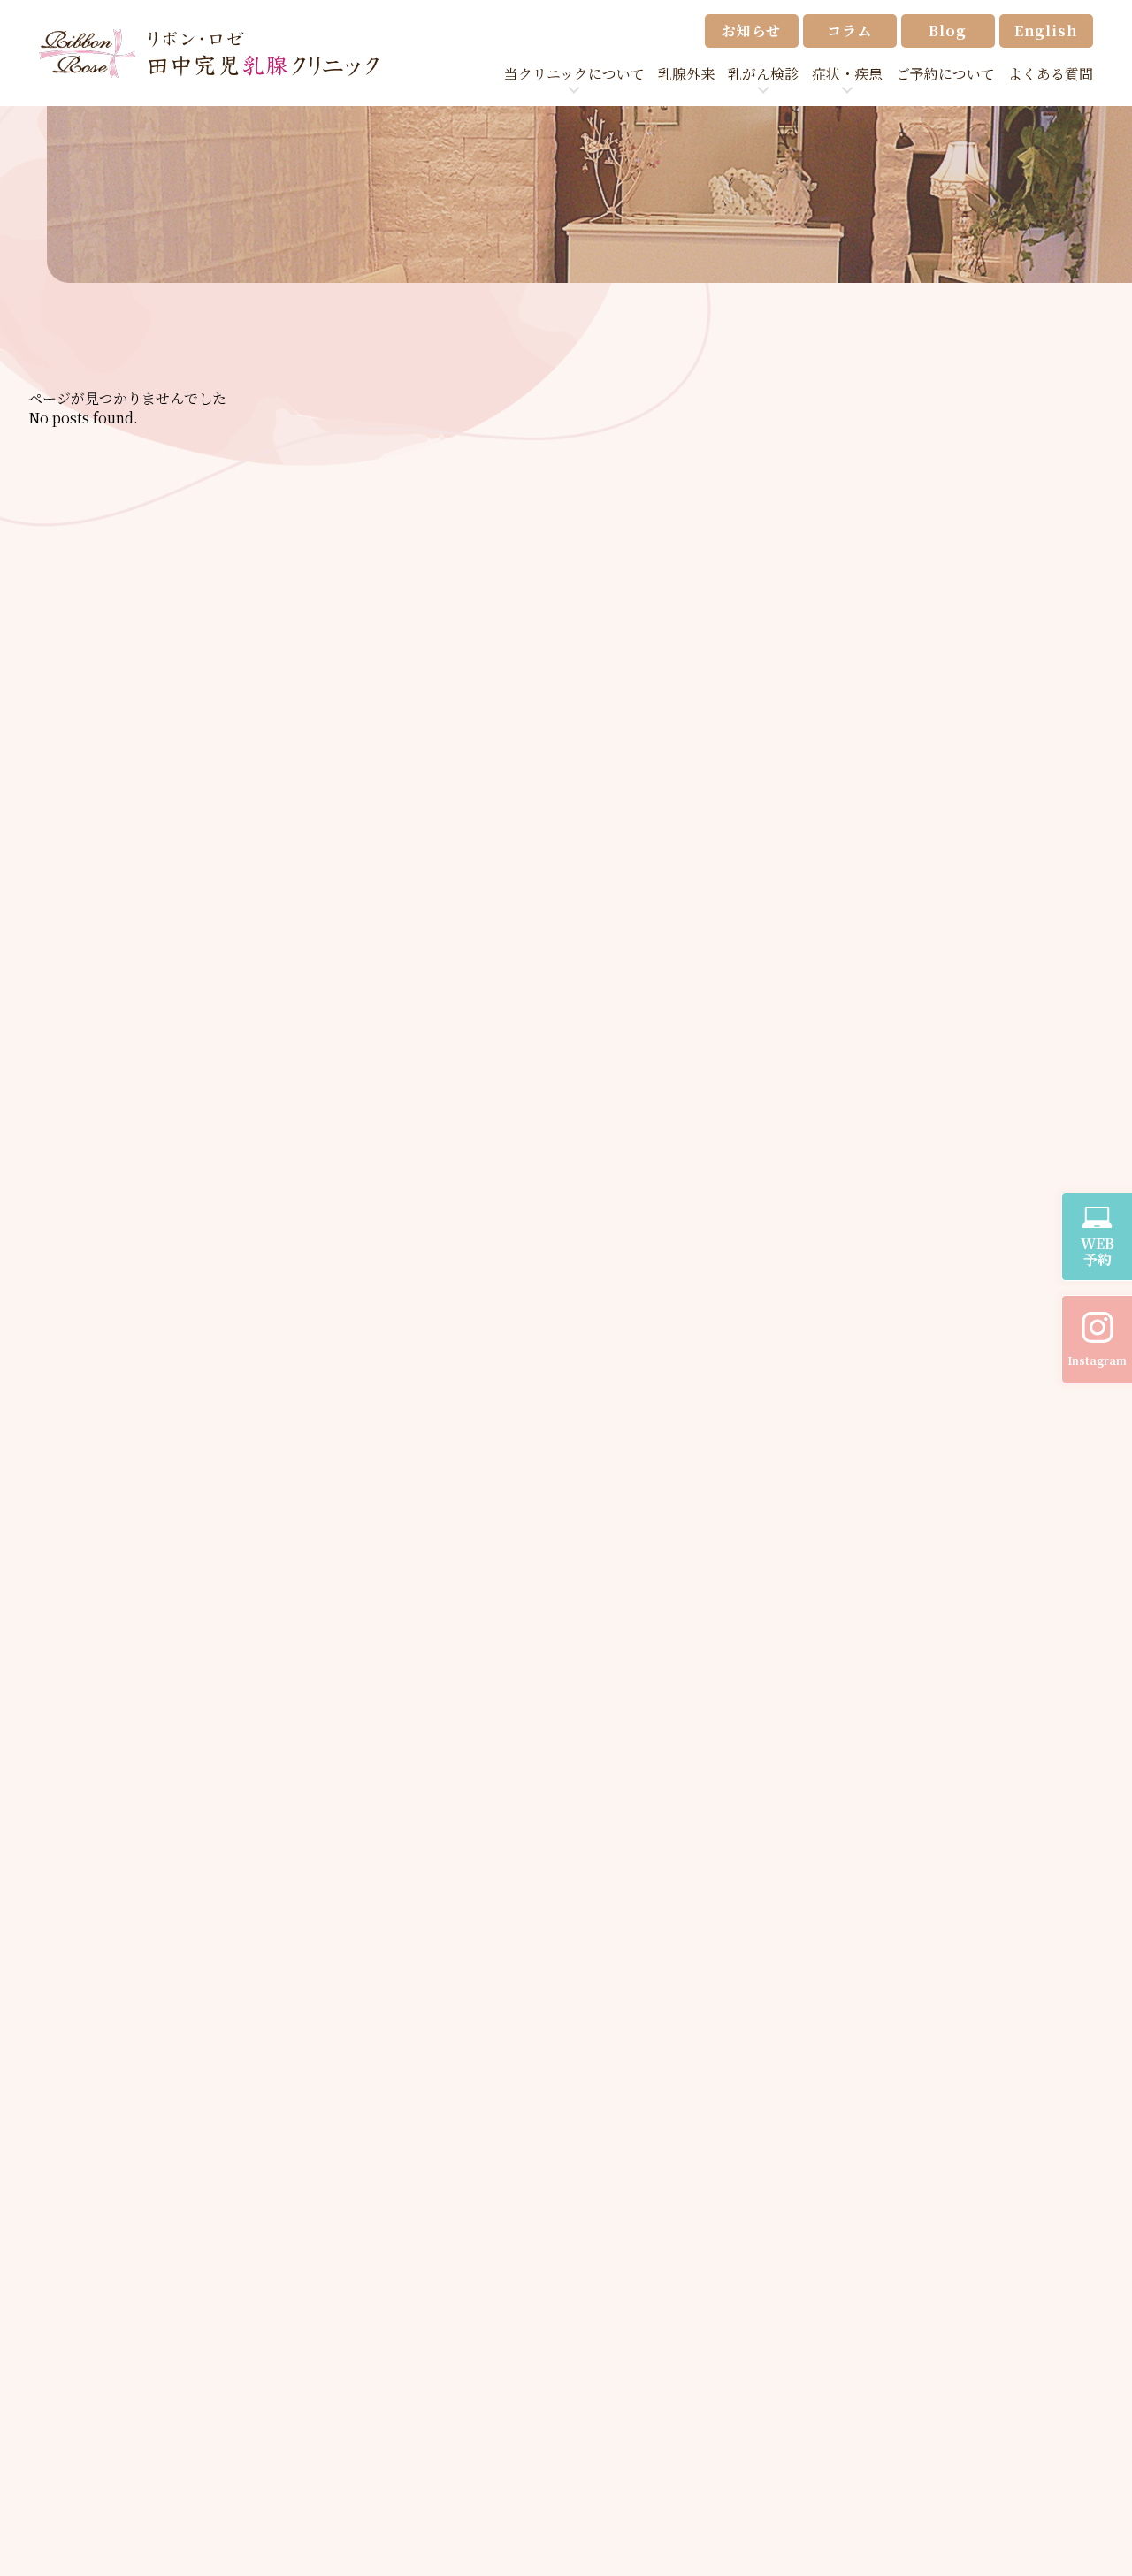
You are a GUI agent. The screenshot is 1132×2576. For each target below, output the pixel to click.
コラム (849, 30)
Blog (947, 30)
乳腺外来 (686, 74)
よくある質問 (1051, 74)
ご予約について (945, 74)
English (1046, 30)
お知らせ (751, 30)
